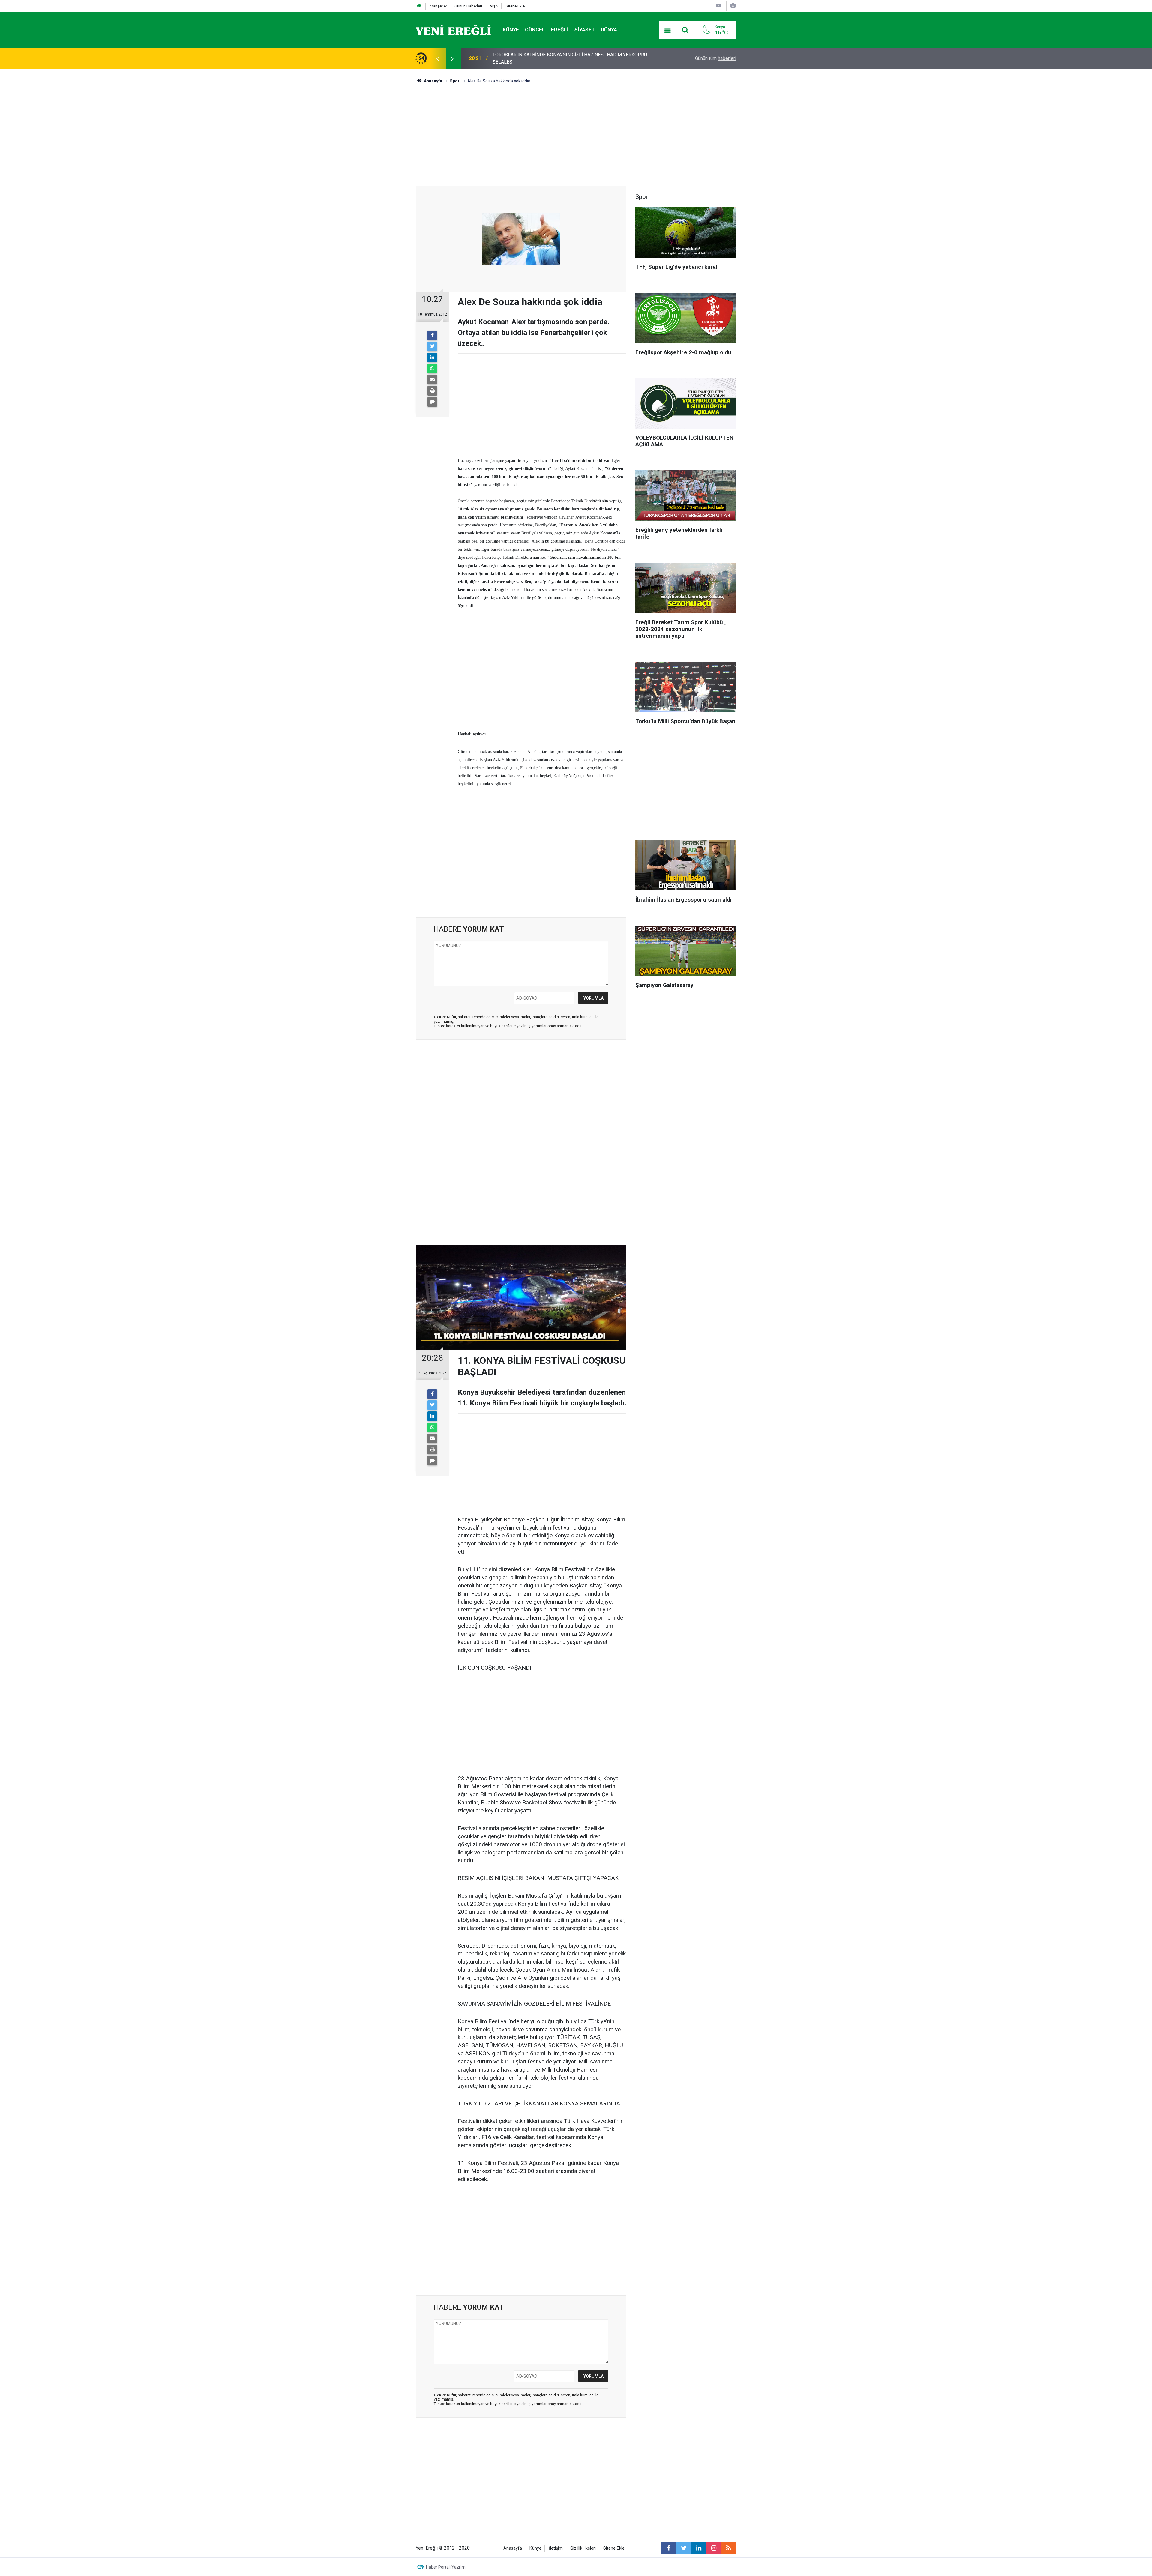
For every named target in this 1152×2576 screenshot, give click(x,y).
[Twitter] (432, 346)
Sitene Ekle (515, 6)
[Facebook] (432, 335)
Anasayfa (513, 2548)
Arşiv (494, 6)
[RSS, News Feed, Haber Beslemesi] (729, 2548)
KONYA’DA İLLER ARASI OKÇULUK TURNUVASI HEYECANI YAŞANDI (564, 58)
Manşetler (438, 6)
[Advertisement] (381, 174)
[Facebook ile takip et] (669, 2548)
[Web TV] (718, 6)
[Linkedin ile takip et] (699, 2548)
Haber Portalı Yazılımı (446, 2567)
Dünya (609, 30)
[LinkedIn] (432, 358)
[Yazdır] (432, 391)
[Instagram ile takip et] (714, 2548)
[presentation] (437, 58)
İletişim (556, 2548)
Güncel (535, 30)
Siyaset (585, 30)
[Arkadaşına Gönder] (432, 380)
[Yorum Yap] (432, 402)
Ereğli (560, 30)
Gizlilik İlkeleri (583, 2548)
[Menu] (667, 30)
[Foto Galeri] (733, 6)
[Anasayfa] (419, 6)
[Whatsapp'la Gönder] (432, 369)
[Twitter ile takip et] (684, 2548)
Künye (511, 30)
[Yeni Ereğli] (453, 30)
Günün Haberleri (468, 6)
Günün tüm (716, 58)
